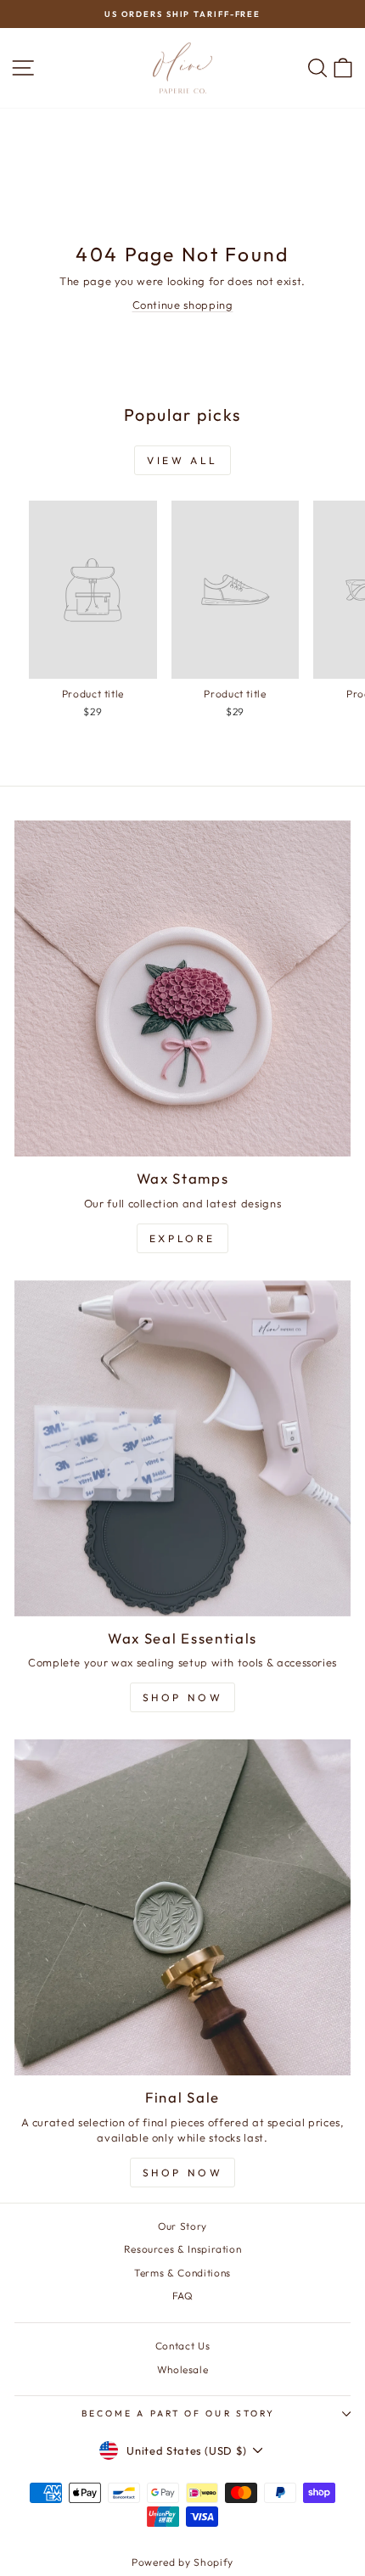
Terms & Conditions (182, 2273)
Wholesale (183, 2369)
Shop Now (183, 1697)
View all (182, 460)
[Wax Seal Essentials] (182, 1448)
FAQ (183, 2296)
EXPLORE (182, 1238)
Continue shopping (183, 305)
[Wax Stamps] (182, 988)
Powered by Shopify (182, 2562)
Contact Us (182, 2346)
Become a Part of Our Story (178, 2414)
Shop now (183, 2173)
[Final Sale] (182, 1907)
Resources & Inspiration (183, 2249)
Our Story (182, 2226)
